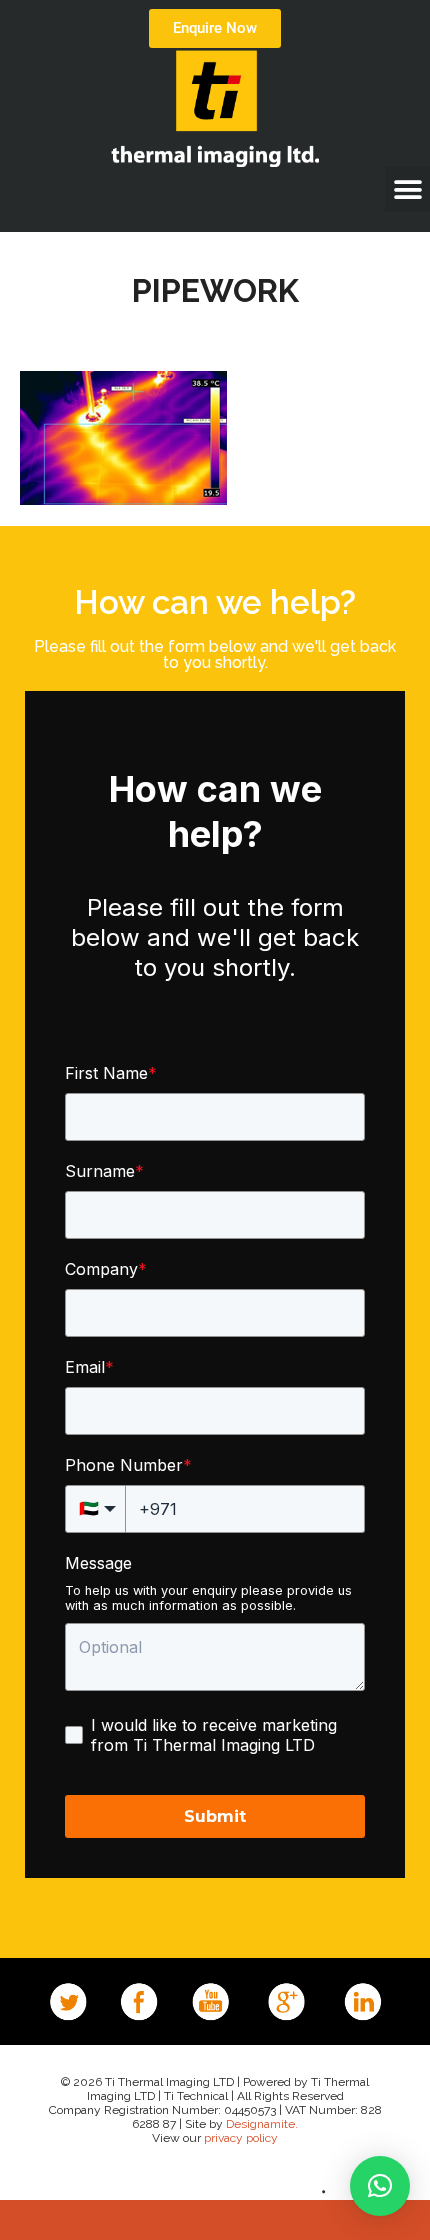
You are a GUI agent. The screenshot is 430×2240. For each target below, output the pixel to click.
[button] (407, 189)
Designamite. (262, 2124)
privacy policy (241, 2138)
